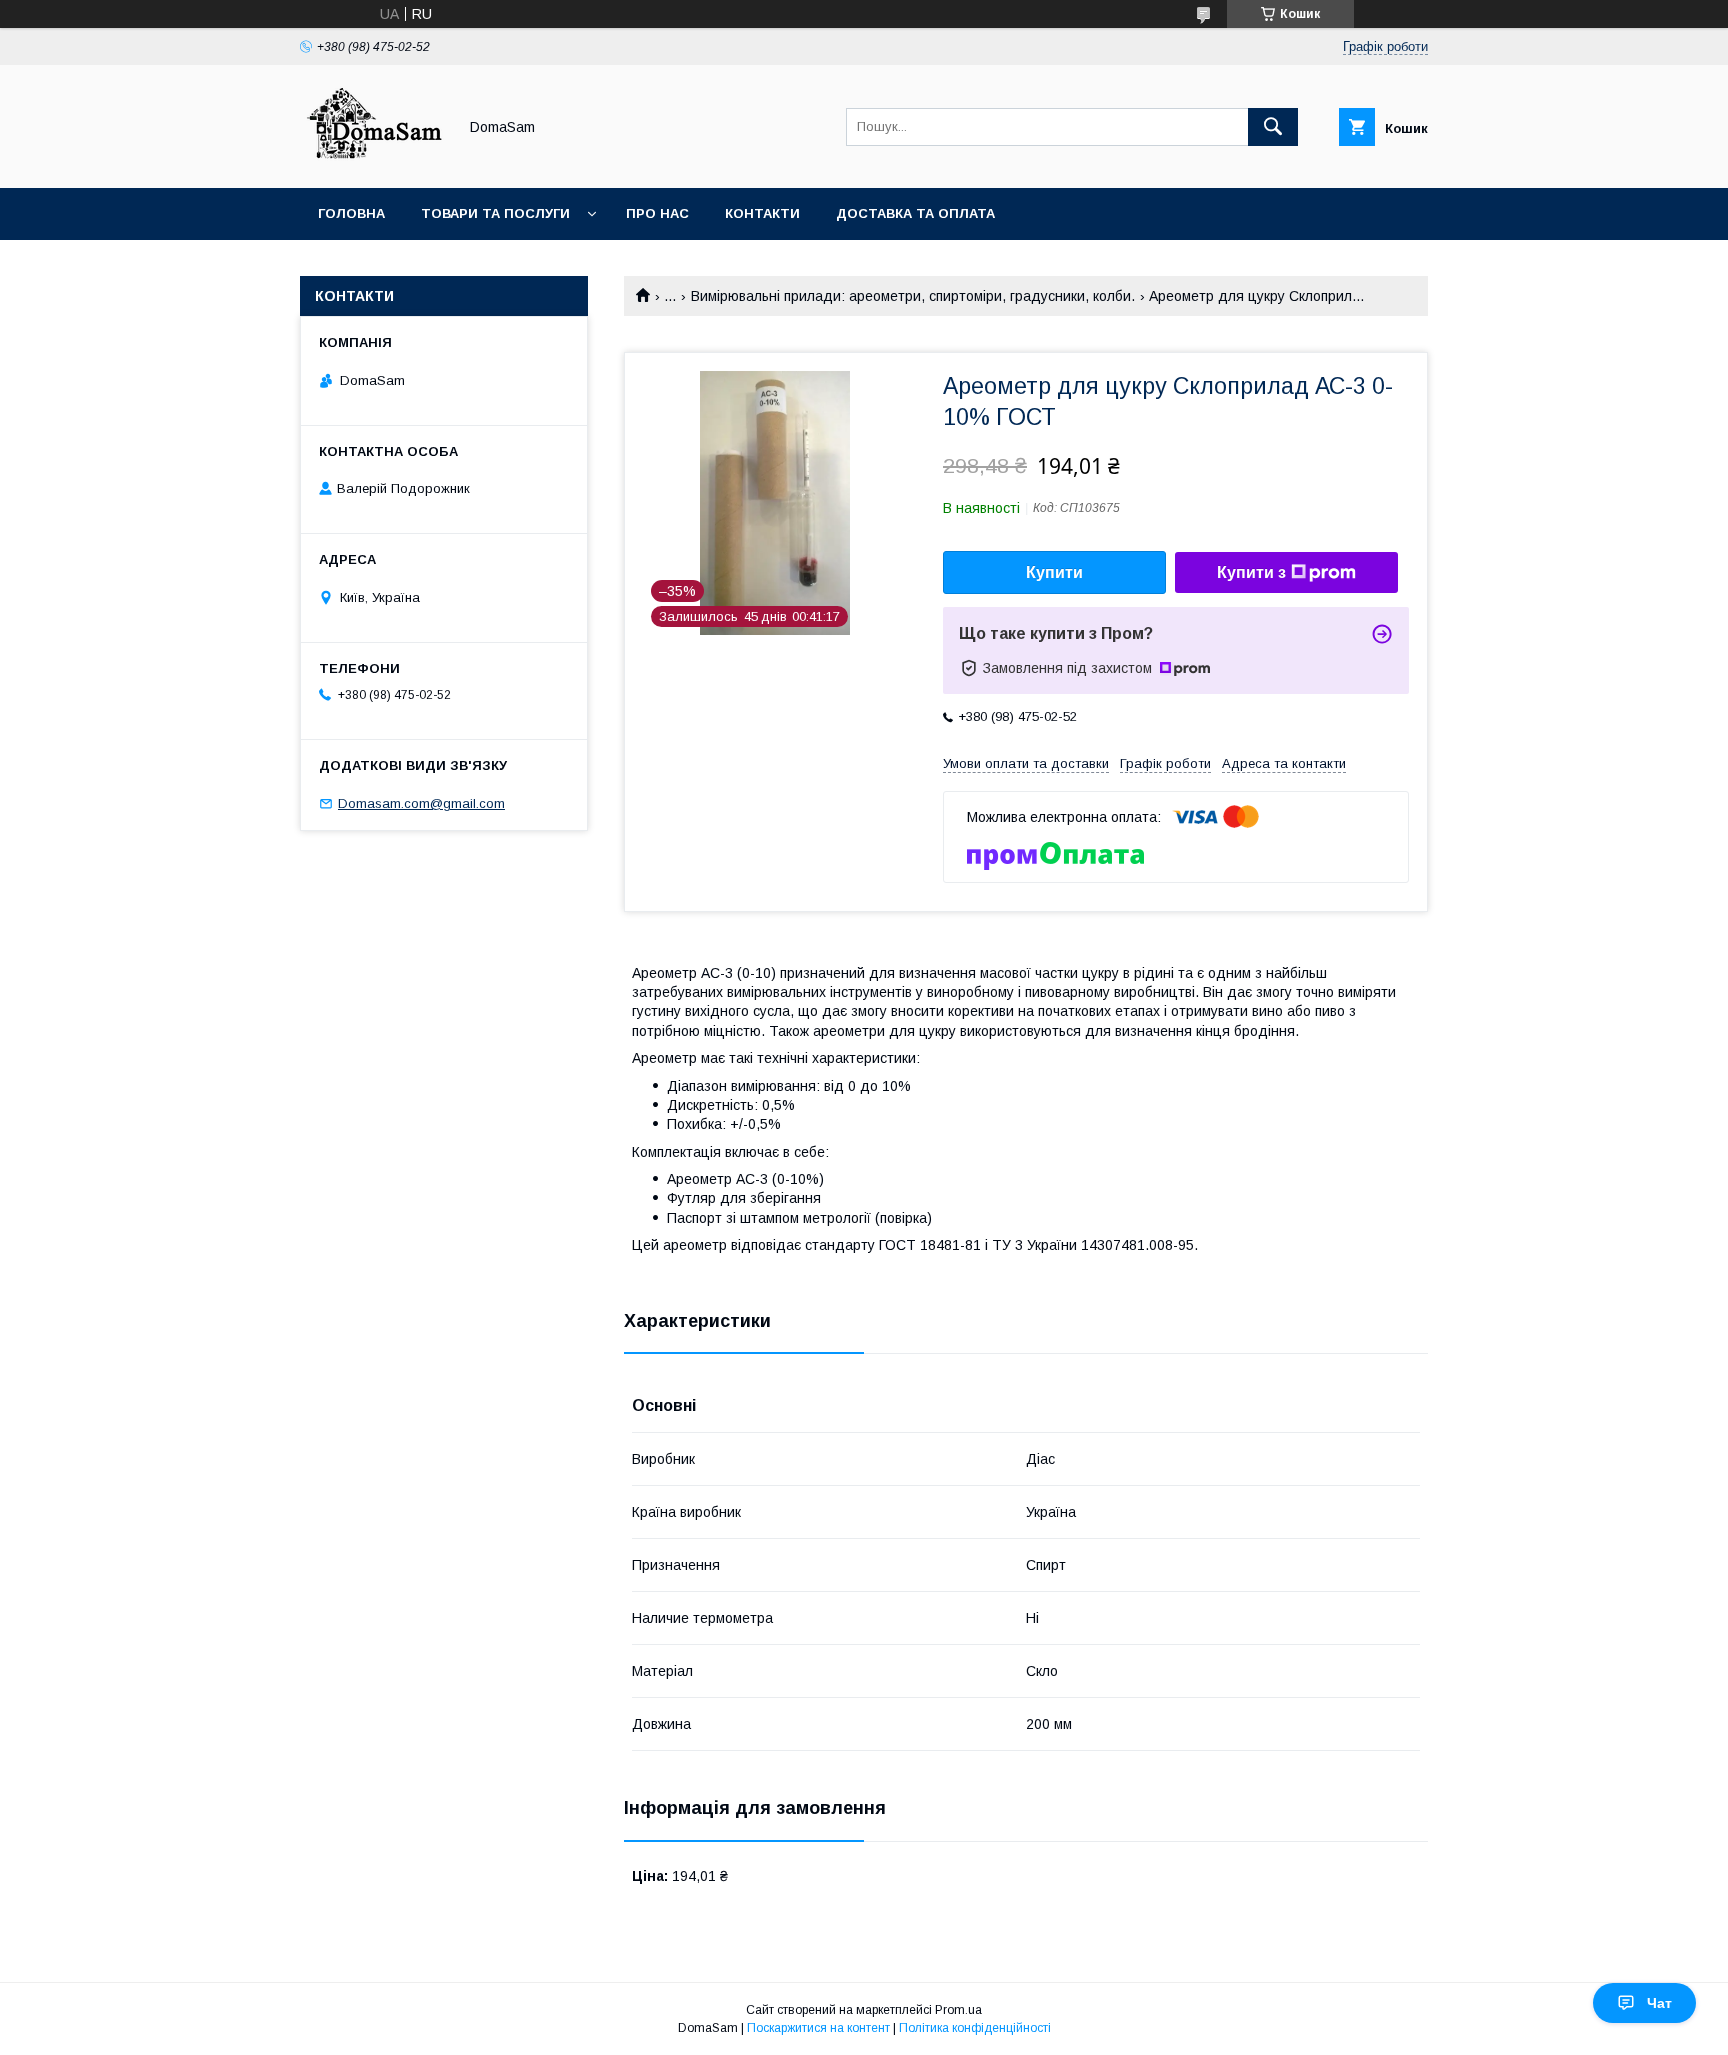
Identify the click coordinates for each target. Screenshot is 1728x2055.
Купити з (1251, 572)
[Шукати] (1273, 127)
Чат (1659, 2003)
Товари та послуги (495, 213)
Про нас (657, 213)
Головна (351, 213)
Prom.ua (958, 2010)
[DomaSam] (373, 162)
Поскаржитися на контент (818, 2028)
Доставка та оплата (915, 213)
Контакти (762, 213)
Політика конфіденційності (975, 2028)
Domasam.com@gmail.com (421, 803)
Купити (1054, 572)
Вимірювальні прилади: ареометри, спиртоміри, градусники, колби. (913, 296)
